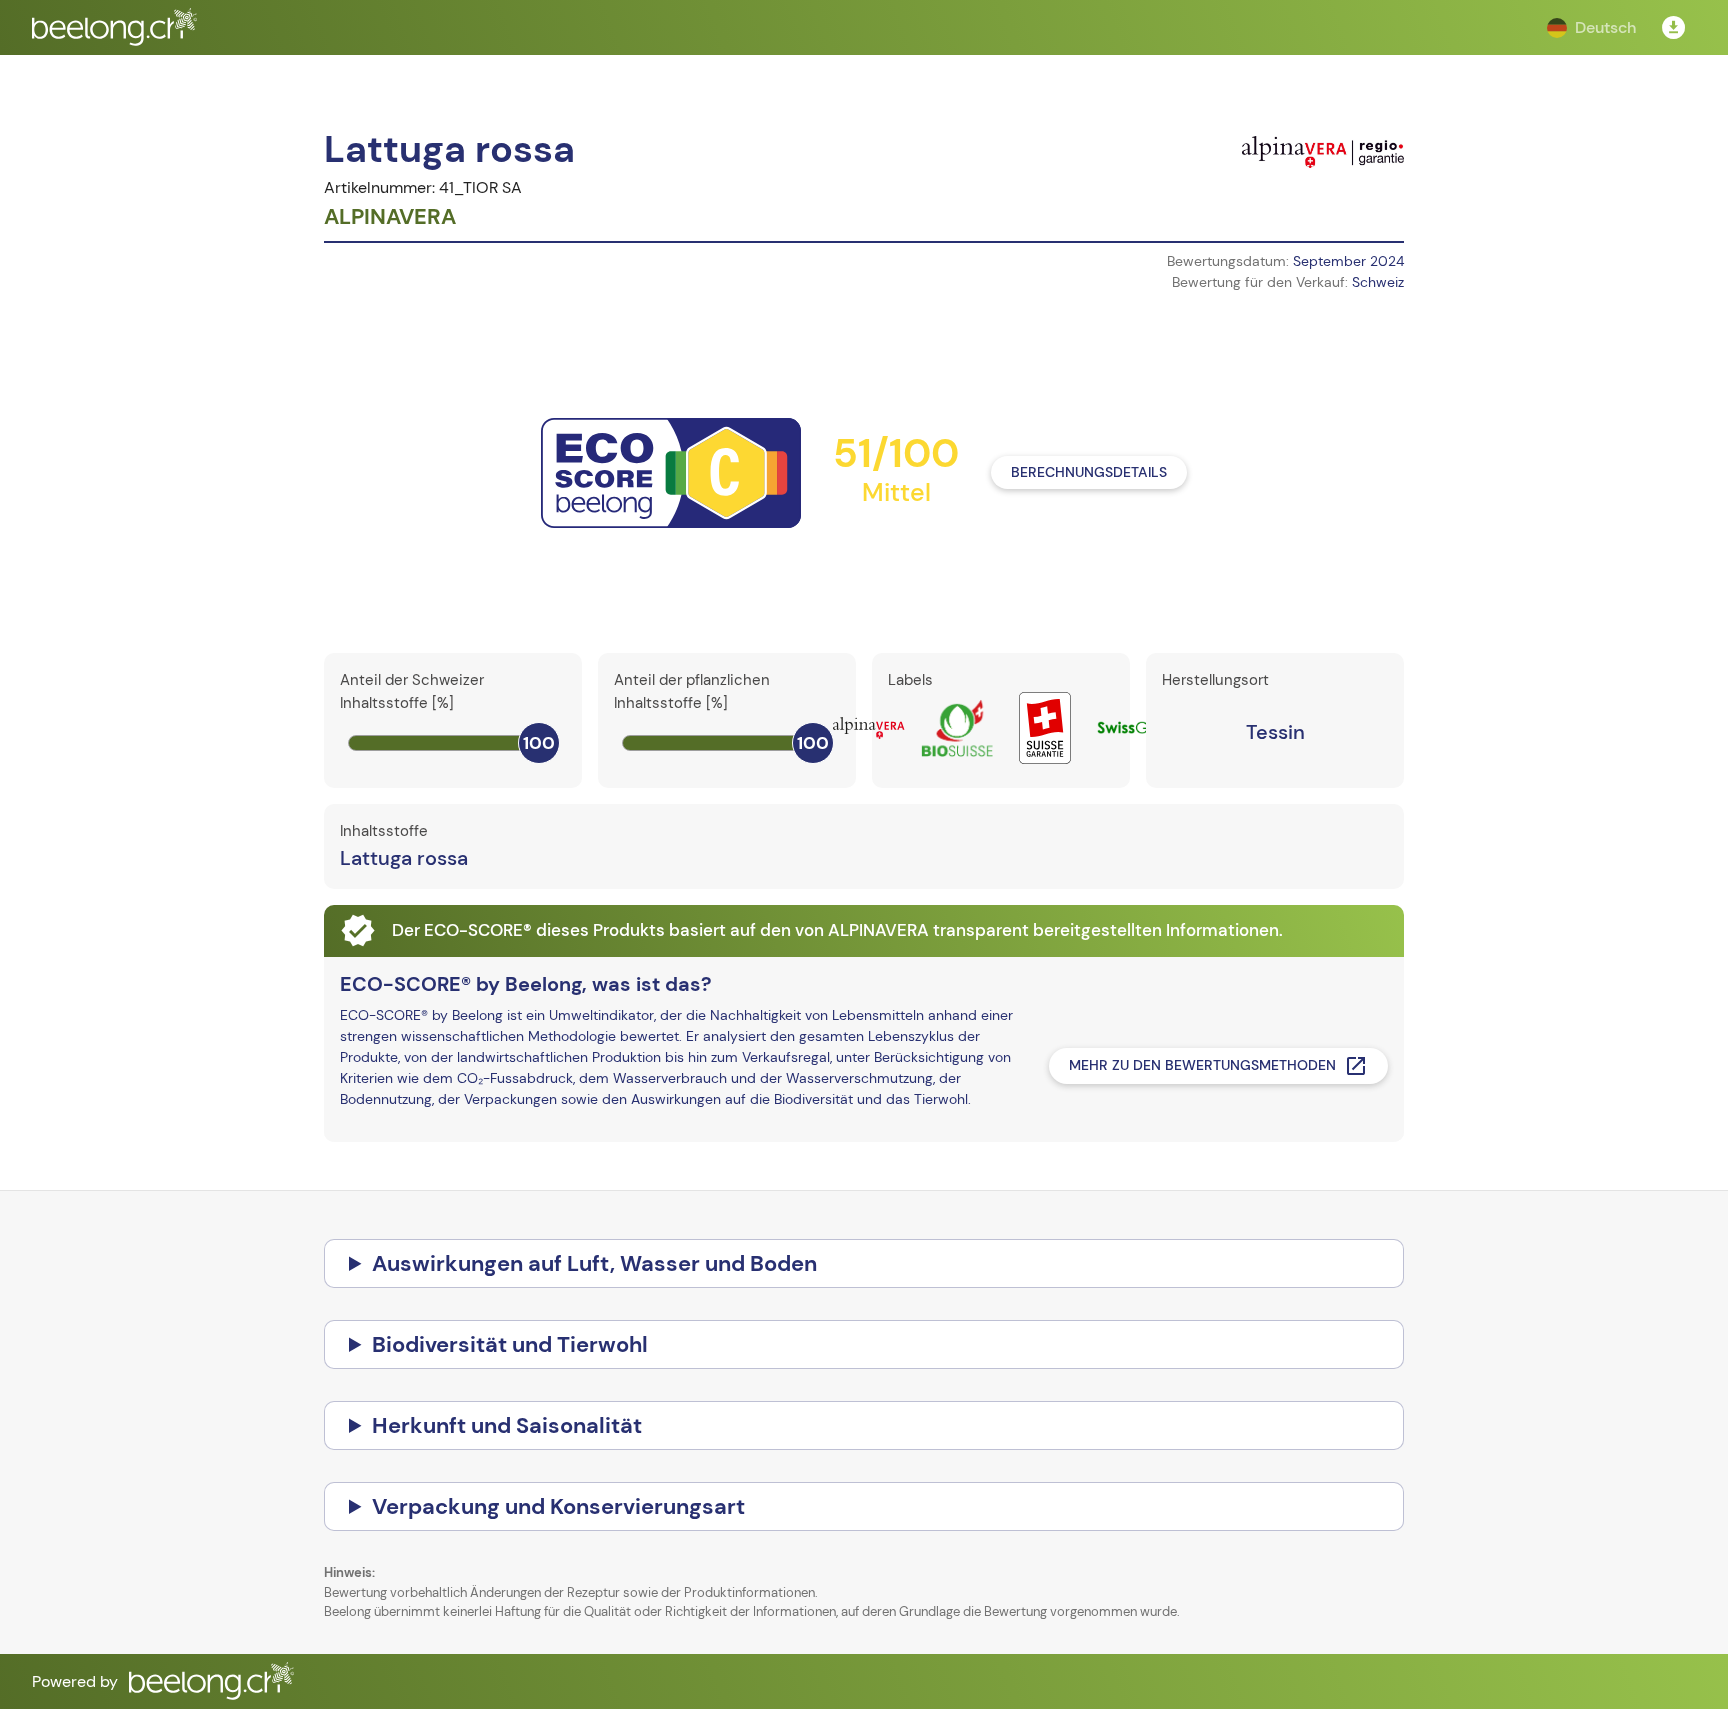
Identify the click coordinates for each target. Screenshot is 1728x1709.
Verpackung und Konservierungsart (558, 1506)
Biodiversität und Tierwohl (510, 1344)
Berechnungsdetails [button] (1089, 472)
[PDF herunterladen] (1674, 28)
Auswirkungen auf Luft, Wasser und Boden (594, 1263)
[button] (1591, 28)
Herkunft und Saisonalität (507, 1425)
